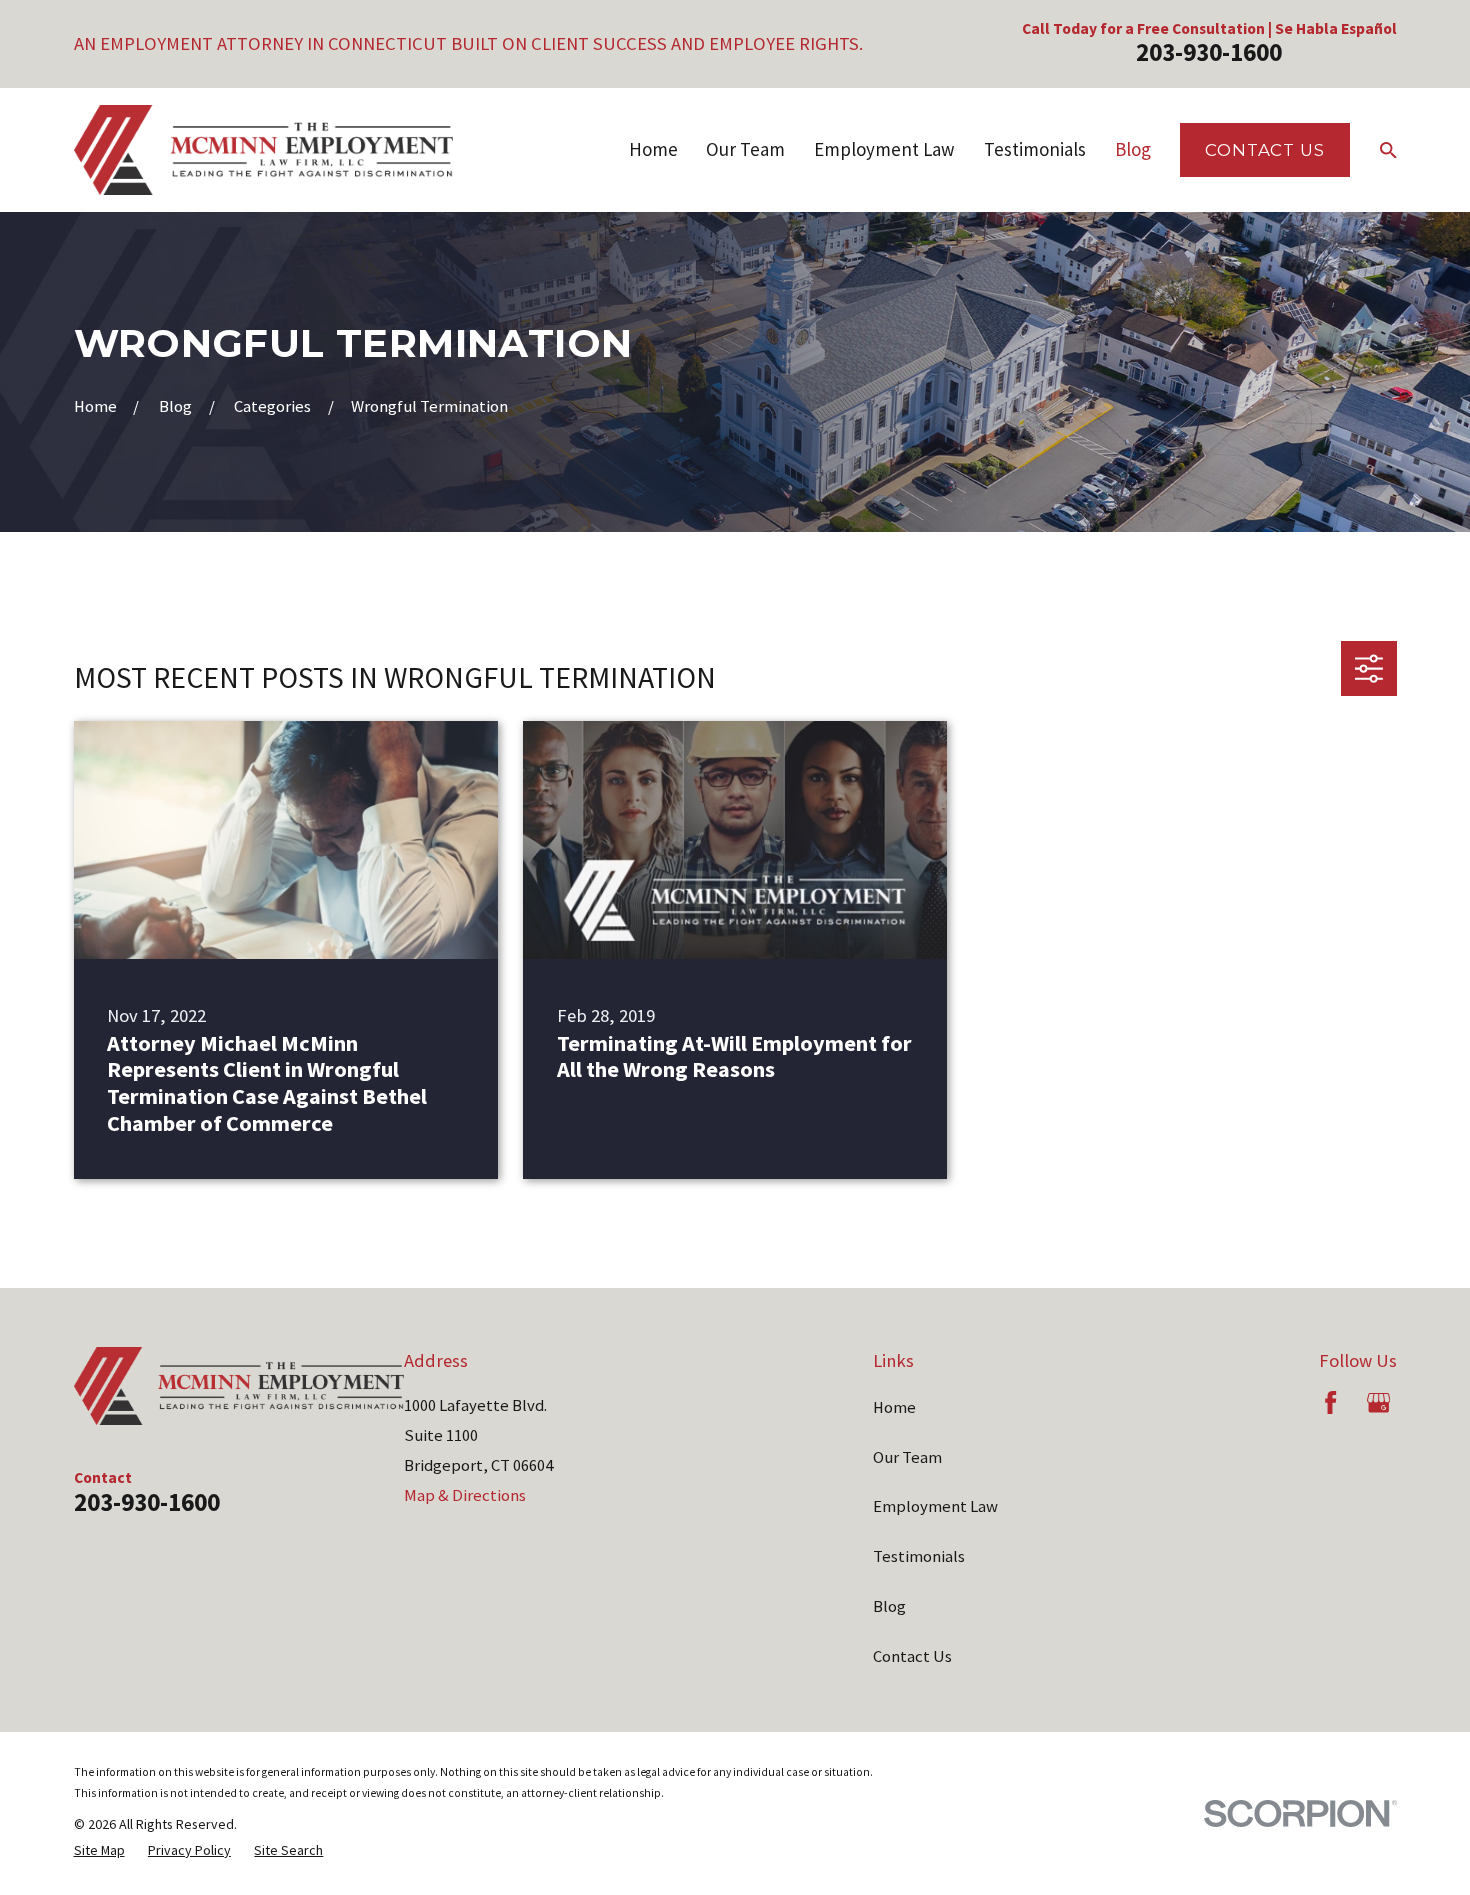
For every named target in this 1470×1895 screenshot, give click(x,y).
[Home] (264, 150)
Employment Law (935, 1506)
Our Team (907, 1457)
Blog (889, 1606)
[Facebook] (1330, 1402)
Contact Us (1264, 150)
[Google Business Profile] (1378, 1402)
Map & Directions (465, 1495)
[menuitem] (99, 1851)
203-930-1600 (1209, 52)
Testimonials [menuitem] (1035, 149)
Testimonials (919, 1556)
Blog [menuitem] (1133, 149)
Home (894, 1407)
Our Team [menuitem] (745, 149)
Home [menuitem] (653, 149)
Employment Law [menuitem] (884, 149)
